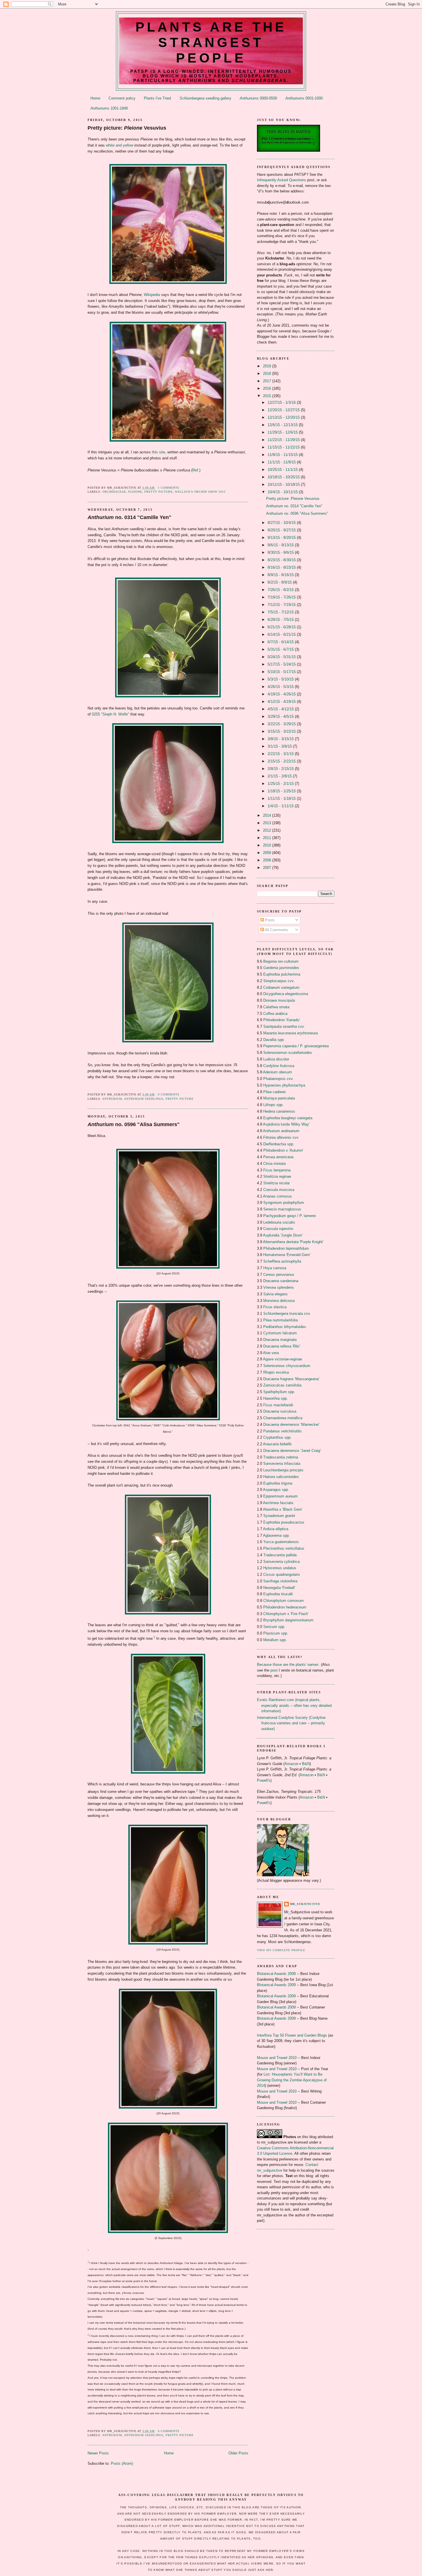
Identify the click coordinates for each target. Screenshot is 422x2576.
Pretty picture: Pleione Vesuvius (293, 499)
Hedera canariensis (279, 1111)
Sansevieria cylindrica (281, 1562)
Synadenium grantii (279, 1516)
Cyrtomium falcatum (280, 1333)
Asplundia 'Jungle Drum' (283, 1235)
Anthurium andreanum (281, 1131)
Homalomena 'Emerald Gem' (287, 1255)
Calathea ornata (276, 1007)
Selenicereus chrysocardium (287, 1366)
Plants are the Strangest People (211, 42)
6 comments (169, 2431)
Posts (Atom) (122, 2463)
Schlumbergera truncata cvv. (287, 1314)
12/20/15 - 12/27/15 (284, 410)
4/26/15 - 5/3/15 (281, 687)
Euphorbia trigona (278, 1483)
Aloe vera (271, 1353)
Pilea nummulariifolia (280, 1320)
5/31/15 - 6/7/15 (281, 649)
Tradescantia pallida (280, 1555)
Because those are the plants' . (288, 1665)
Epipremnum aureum (280, 1496)
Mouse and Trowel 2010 (277, 2058)
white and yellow (120, 145)
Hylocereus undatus (280, 1568)
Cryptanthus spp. (277, 1437)
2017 (268, 381)
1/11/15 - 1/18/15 (282, 798)
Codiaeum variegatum (281, 987)
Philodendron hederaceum (285, 1607)
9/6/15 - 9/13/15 (281, 545)
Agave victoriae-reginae (282, 1359)
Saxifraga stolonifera (280, 1581)
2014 (268, 815)
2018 (268, 374)
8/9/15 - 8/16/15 (281, 575)
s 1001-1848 (109, 108)
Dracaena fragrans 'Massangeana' (291, 1379)
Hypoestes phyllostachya (284, 1085)
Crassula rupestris (278, 1229)
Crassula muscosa (279, 1190)
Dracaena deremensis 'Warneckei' (291, 1424)
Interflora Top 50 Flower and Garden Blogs (292, 2035)
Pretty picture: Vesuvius (127, 128)
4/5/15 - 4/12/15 (281, 709)
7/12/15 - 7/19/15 (282, 605)
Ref (195, 470)
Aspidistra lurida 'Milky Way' (286, 1124)
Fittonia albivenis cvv (281, 1137)
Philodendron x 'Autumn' (283, 1150)
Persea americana (278, 1157)
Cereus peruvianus (279, 1275)
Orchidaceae (114, 492)
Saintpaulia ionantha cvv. (284, 1026)
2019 (268, 366)
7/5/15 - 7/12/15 (281, 612)
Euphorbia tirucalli (278, 1594)
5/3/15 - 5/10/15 (281, 679)
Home (95, 98)
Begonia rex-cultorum (281, 961)
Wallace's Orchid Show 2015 (200, 492)
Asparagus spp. (276, 1490)
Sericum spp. (274, 1627)
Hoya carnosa (275, 1268)
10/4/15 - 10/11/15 (283, 492)
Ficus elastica (275, 1307)
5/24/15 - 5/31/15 (282, 657)
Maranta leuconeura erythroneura (291, 1033)
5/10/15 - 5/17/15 (282, 672)
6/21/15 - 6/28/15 (282, 627)
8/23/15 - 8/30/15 (282, 560)
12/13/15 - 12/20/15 (284, 417)
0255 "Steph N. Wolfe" (111, 714)
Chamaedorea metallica (283, 1418)
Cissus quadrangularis (282, 1574)
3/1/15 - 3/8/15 (280, 746)
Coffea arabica (275, 1014)
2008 (268, 860)
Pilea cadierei (274, 1092)
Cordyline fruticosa (279, 1066)
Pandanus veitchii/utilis (282, 1431)
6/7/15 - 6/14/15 (281, 642)
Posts (269, 920)
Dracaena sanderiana (281, 1281)
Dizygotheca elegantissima (286, 994)
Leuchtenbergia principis (283, 1470)
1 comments (169, 488)
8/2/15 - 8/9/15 (280, 582)
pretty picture (158, 492)
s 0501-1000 (304, 98)
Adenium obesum (277, 1072)
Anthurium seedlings (144, 1099)
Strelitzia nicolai (276, 1183)
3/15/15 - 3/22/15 (282, 731)
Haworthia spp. (276, 1398)
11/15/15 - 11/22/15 (284, 447)
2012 (268, 830)
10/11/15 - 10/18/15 (284, 484)
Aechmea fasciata (278, 1503)
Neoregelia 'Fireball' (279, 1588)
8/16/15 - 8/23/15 (282, 567)
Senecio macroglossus (282, 1209)
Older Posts (238, 2453)
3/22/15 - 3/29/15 (282, 724)
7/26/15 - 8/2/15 (281, 590)
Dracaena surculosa (280, 1411)
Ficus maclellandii (278, 1405)
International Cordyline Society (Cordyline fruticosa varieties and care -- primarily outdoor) (291, 1723)
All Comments (276, 930)
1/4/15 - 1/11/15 (281, 806)
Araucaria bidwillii (277, 1444)
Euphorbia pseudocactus (284, 1522)
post (274, 1670)
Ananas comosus (277, 1196)
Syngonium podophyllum (284, 1203)
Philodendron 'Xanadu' (281, 1020)
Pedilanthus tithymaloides (285, 1327)
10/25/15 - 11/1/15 (283, 470)
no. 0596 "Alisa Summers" (134, 1124)
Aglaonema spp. (276, 1535)
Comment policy (122, 98)
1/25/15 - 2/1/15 (281, 784)
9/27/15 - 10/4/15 (282, 523)
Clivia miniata (274, 1164)
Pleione (135, 492)
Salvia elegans (275, 1294)
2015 (268, 396)
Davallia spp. (274, 1040)
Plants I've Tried (157, 98)
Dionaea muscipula (279, 1000)
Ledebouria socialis (279, 1222)
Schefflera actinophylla (282, 1261)
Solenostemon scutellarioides (288, 1053)
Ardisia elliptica (276, 1529)
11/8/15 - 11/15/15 (283, 455)
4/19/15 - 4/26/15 (282, 694)
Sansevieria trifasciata (282, 1463)
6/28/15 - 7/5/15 (281, 620)
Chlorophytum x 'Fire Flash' (286, 1614)
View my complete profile (281, 1950)
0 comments (169, 1094)
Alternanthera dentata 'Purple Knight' (293, 1242)
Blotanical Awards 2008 (276, 1974)
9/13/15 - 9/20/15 (282, 538)
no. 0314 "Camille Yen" (129, 517)
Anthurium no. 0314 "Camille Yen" (294, 506)
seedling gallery (205, 98)
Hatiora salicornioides (281, 1477)
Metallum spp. (275, 1640)
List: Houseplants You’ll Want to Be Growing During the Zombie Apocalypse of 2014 (292, 2080)
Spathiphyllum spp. (279, 1392)
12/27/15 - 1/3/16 (282, 402)
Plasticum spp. (276, 1633)
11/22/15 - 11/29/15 (284, 440)
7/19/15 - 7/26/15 (282, 597)
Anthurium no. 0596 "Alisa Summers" (297, 513)
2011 (268, 838)
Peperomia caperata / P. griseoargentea (296, 1046)
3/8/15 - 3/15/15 (281, 739)
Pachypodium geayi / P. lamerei (290, 1216)
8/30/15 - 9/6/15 (281, 552)
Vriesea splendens (279, 1287)
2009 (268, 853)
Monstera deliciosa (279, 1301)
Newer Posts (98, 2453)
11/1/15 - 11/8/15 (282, 462)
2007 (268, 868)
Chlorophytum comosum (283, 1601)
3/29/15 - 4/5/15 (281, 716)
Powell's (264, 1780)
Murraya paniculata (279, 1098)
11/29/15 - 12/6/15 (283, 432)
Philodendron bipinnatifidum (286, 1248)
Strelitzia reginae (277, 1176)
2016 (268, 388)
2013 (268, 823)
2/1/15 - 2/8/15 (280, 776)
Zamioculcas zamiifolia (282, 1385)
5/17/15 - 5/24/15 (282, 664)
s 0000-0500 (258, 98)
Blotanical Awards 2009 (276, 1985)
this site (158, 452)
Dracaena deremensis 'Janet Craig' (292, 1451)
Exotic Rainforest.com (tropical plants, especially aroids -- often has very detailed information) (294, 1705)
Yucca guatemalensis (281, 1542)
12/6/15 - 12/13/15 (283, 425)
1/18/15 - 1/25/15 (282, 791)
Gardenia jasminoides (281, 968)
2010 (268, 845)
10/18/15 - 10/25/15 (284, 477)
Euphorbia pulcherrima (282, 974)
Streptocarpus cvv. (279, 981)
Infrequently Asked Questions (281, 180)
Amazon (291, 1764)
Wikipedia (152, 295)
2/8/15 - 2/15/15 (281, 769)
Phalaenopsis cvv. (278, 1079)
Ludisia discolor (276, 1059)
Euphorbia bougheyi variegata (288, 1118)
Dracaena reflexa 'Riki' (282, 1346)
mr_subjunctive (305, 1904)
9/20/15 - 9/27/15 (282, 530)
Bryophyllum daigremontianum (288, 1620)
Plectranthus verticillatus (284, 1548)
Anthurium (112, 1099)
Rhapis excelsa (276, 1372)
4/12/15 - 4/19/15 (282, 702)
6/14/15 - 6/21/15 (282, 634)
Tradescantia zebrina (281, 1457)
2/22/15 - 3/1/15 (281, 754)
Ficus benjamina (277, 1170)
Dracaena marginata (280, 1340)
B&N (306, 1764)
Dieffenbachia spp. (279, 1144)
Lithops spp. (273, 1105)
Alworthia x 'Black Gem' (283, 1509)
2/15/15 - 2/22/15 (282, 761)
